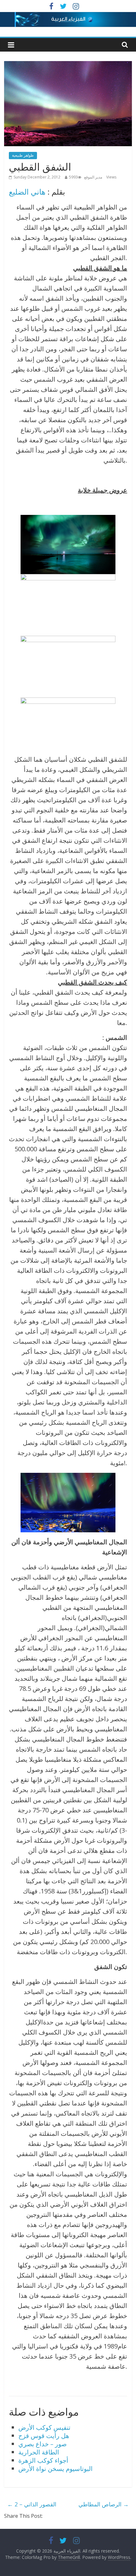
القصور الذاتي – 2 (32, 2504)
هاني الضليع (27, 192)
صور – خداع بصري (43, 2444)
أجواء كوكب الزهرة (43, 2460)
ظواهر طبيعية (23, 155)
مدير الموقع (93, 177)
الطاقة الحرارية (39, 2452)
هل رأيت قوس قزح (44, 2436)
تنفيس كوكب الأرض (44, 2427)
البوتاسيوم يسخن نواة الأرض (56, 2469)
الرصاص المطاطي (104, 2504)
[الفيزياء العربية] (68, 16)
